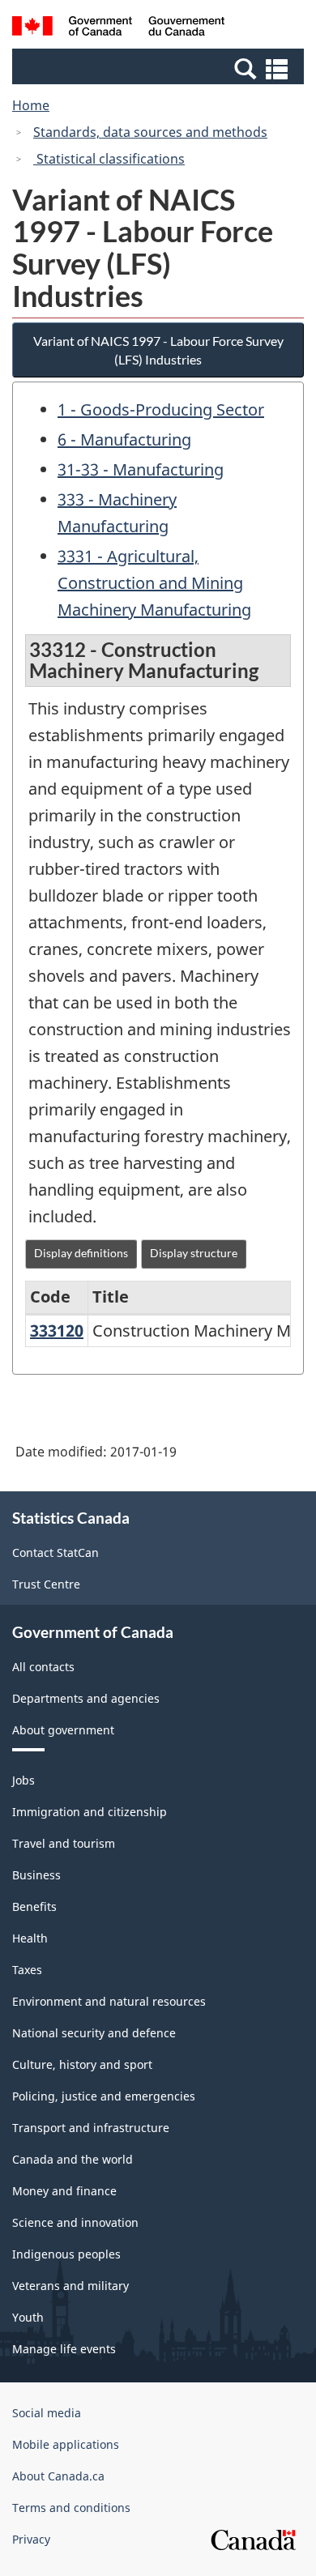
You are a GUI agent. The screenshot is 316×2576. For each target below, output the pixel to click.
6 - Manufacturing (124, 439)
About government (63, 1730)
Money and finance (64, 2191)
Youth (28, 2317)
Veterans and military (70, 2286)
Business (36, 1875)
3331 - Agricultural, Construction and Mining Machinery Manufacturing (154, 583)
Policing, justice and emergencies (104, 2096)
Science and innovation (75, 2222)
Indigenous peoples (66, 2254)
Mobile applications (66, 2444)
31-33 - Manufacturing (141, 469)
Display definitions (81, 1253)
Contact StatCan (56, 1552)
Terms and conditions (71, 2508)
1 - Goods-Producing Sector (161, 409)
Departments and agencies (86, 1698)
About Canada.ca (58, 2476)
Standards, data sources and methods (150, 132)
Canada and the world (73, 2159)
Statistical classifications (109, 159)
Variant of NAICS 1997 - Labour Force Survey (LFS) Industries (158, 350)
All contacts (43, 1667)
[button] (160, 68)
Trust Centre (46, 1584)
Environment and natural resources (109, 2001)
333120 (57, 1331)
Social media (47, 2413)
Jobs (23, 1780)
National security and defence (94, 2033)
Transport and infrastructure (91, 2128)
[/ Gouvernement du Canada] (119, 28)
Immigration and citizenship (90, 1812)
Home (31, 105)
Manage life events (64, 2349)
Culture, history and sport (82, 2064)
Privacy (31, 2539)
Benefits (34, 1906)
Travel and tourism (64, 1843)
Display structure (194, 1253)
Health (30, 1938)
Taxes (27, 1970)
